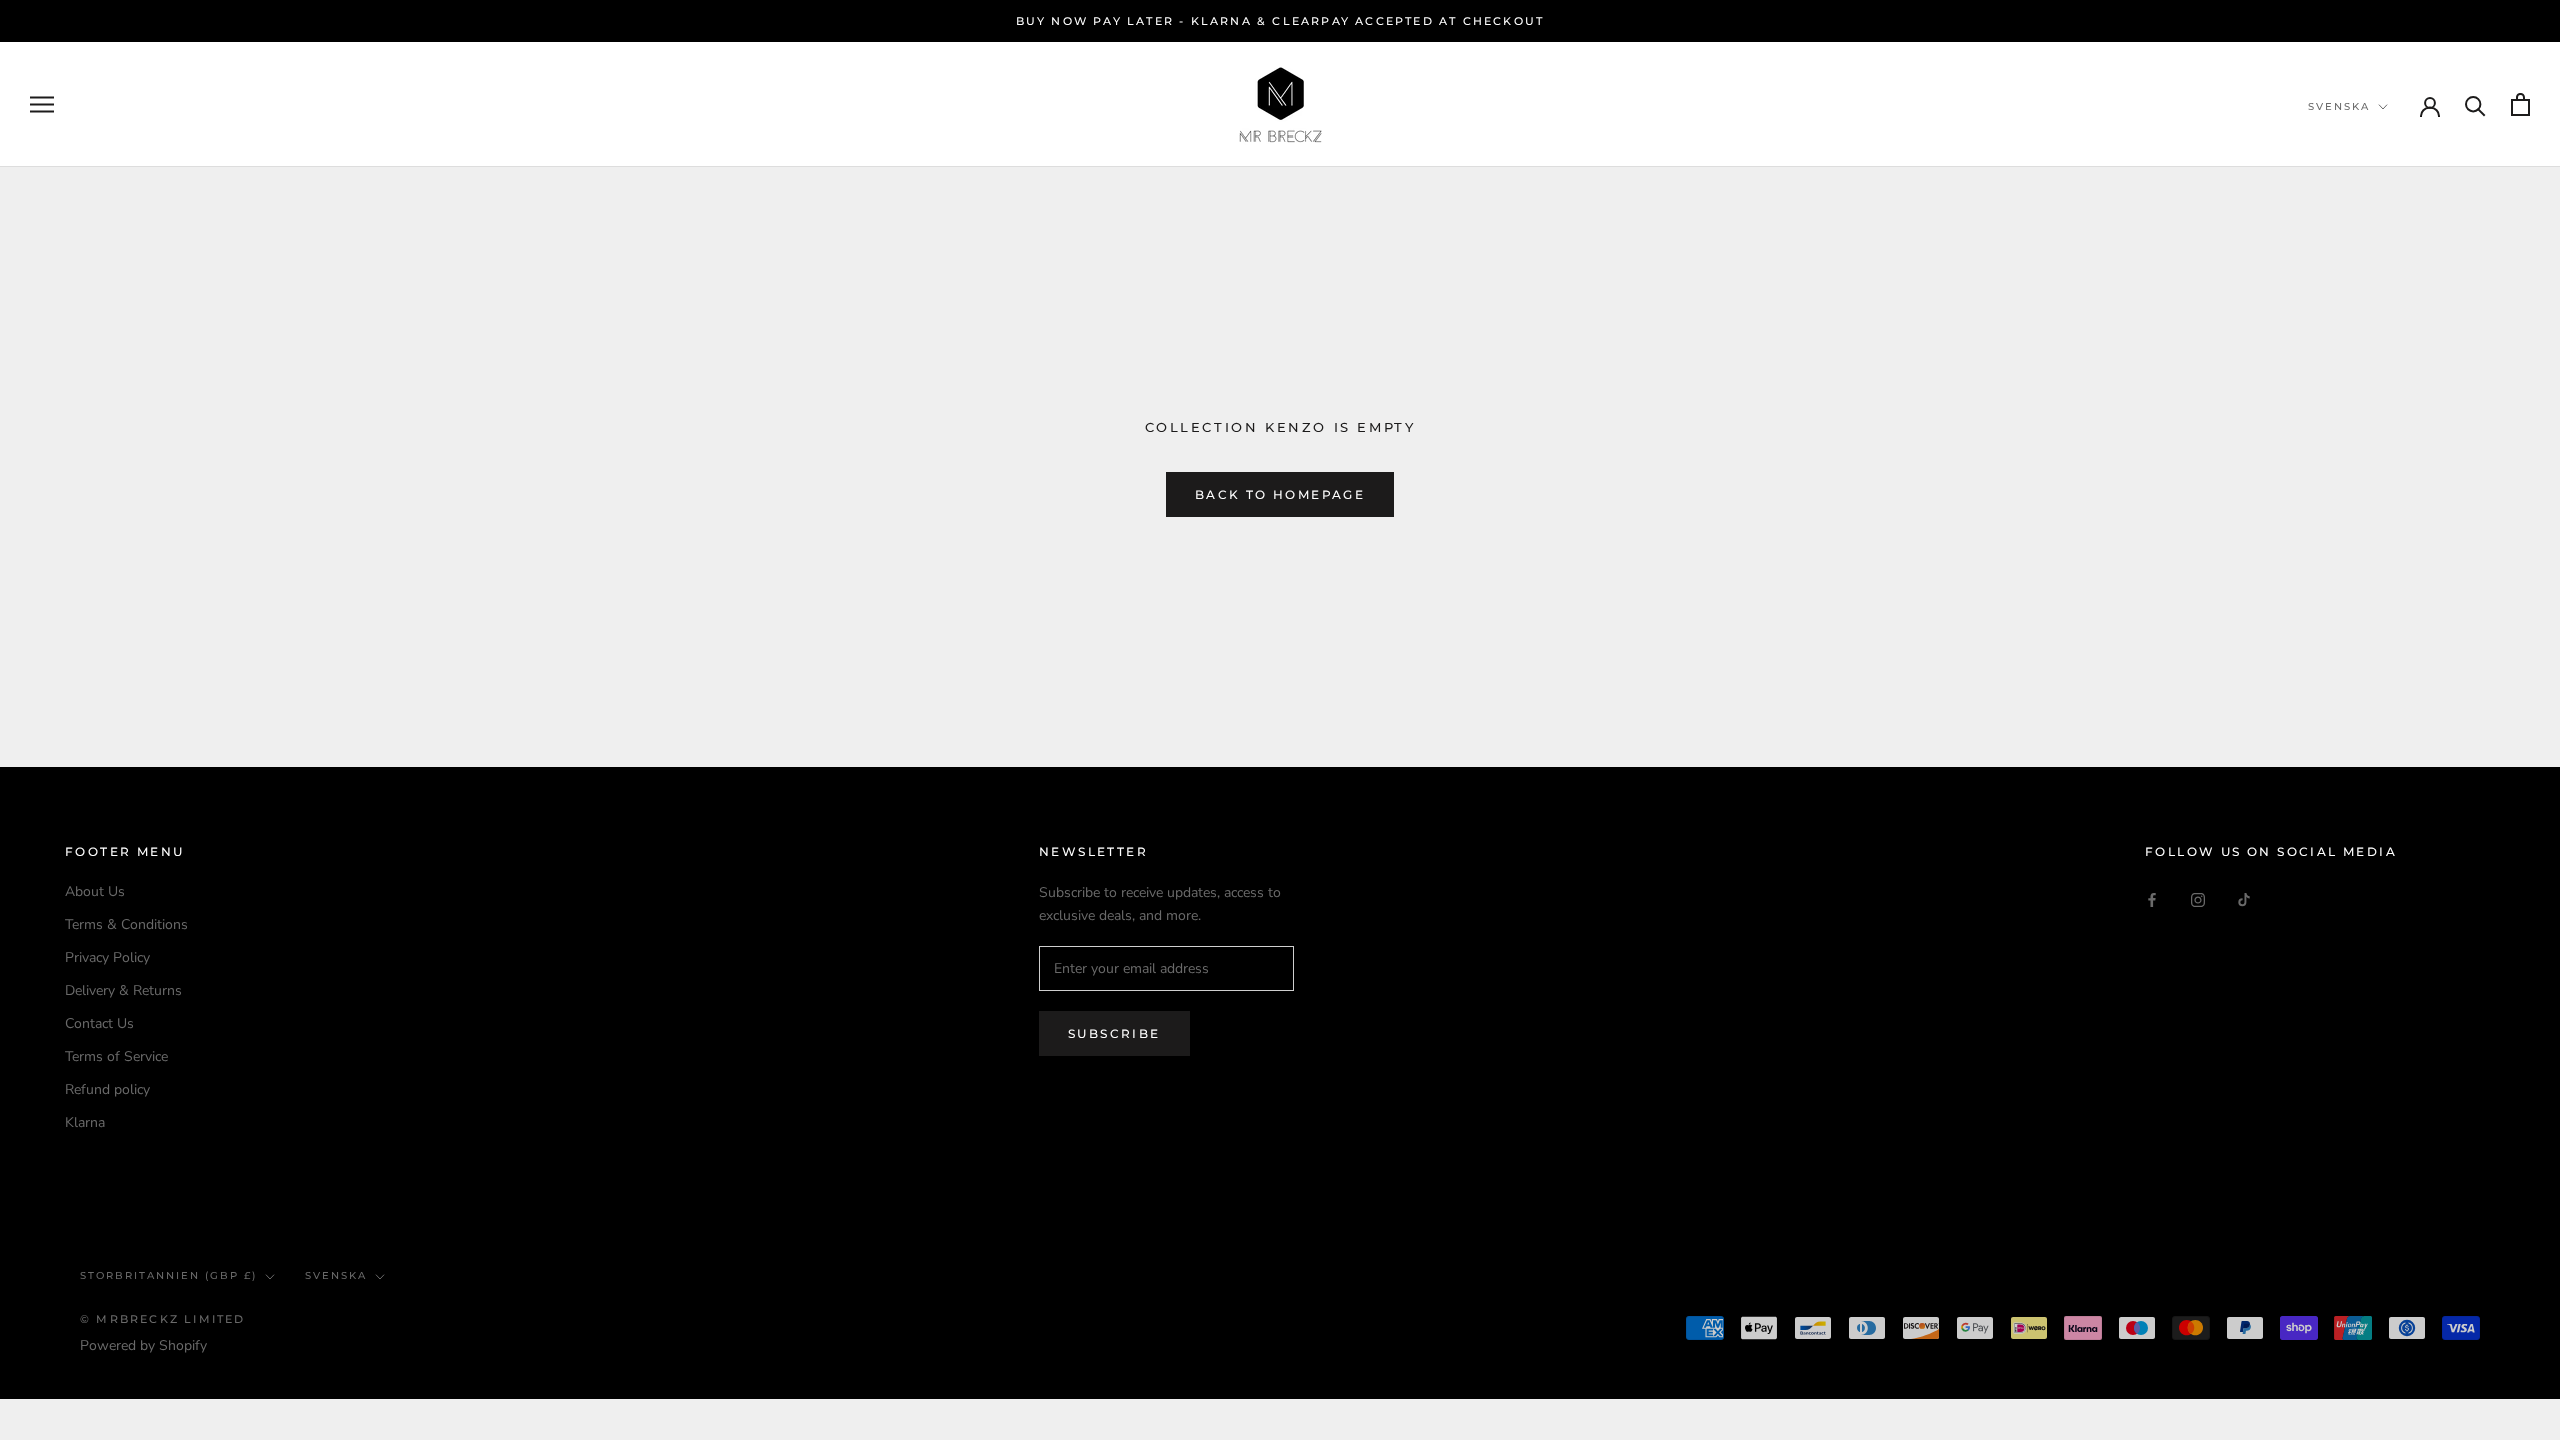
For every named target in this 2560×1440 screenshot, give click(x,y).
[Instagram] (2198, 898)
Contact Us (99, 1023)
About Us (95, 891)
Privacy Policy (107, 957)
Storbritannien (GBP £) (168, 1275)
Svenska (2339, 106)
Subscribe (1114, 1033)
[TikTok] (2244, 898)
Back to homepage (1280, 494)
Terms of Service (116, 1056)
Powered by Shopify (143, 1345)
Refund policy (107, 1089)
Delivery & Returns (123, 990)
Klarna (85, 1122)
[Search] (2475, 104)
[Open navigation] (42, 104)
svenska (336, 1275)
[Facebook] (2152, 898)
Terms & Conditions (126, 924)
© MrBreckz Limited (163, 1319)
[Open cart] (2520, 104)
